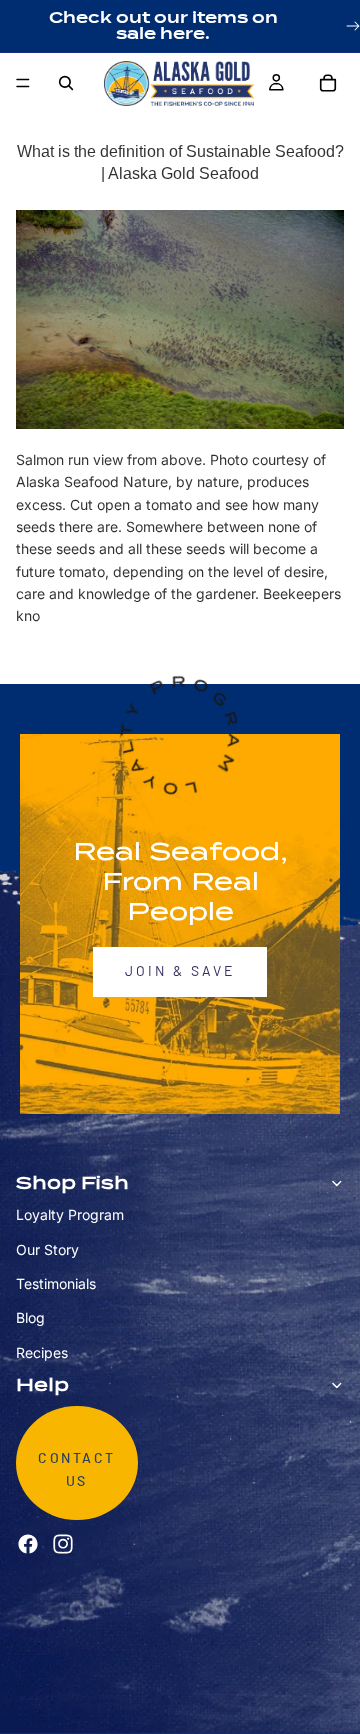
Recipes (42, 1352)
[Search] (66, 83)
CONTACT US (77, 1470)
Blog (30, 1317)
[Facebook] (28, 1544)
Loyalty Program (70, 1214)
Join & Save (180, 972)
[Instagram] (63, 1544)
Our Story (47, 1248)
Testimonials (56, 1283)
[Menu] (23, 83)
